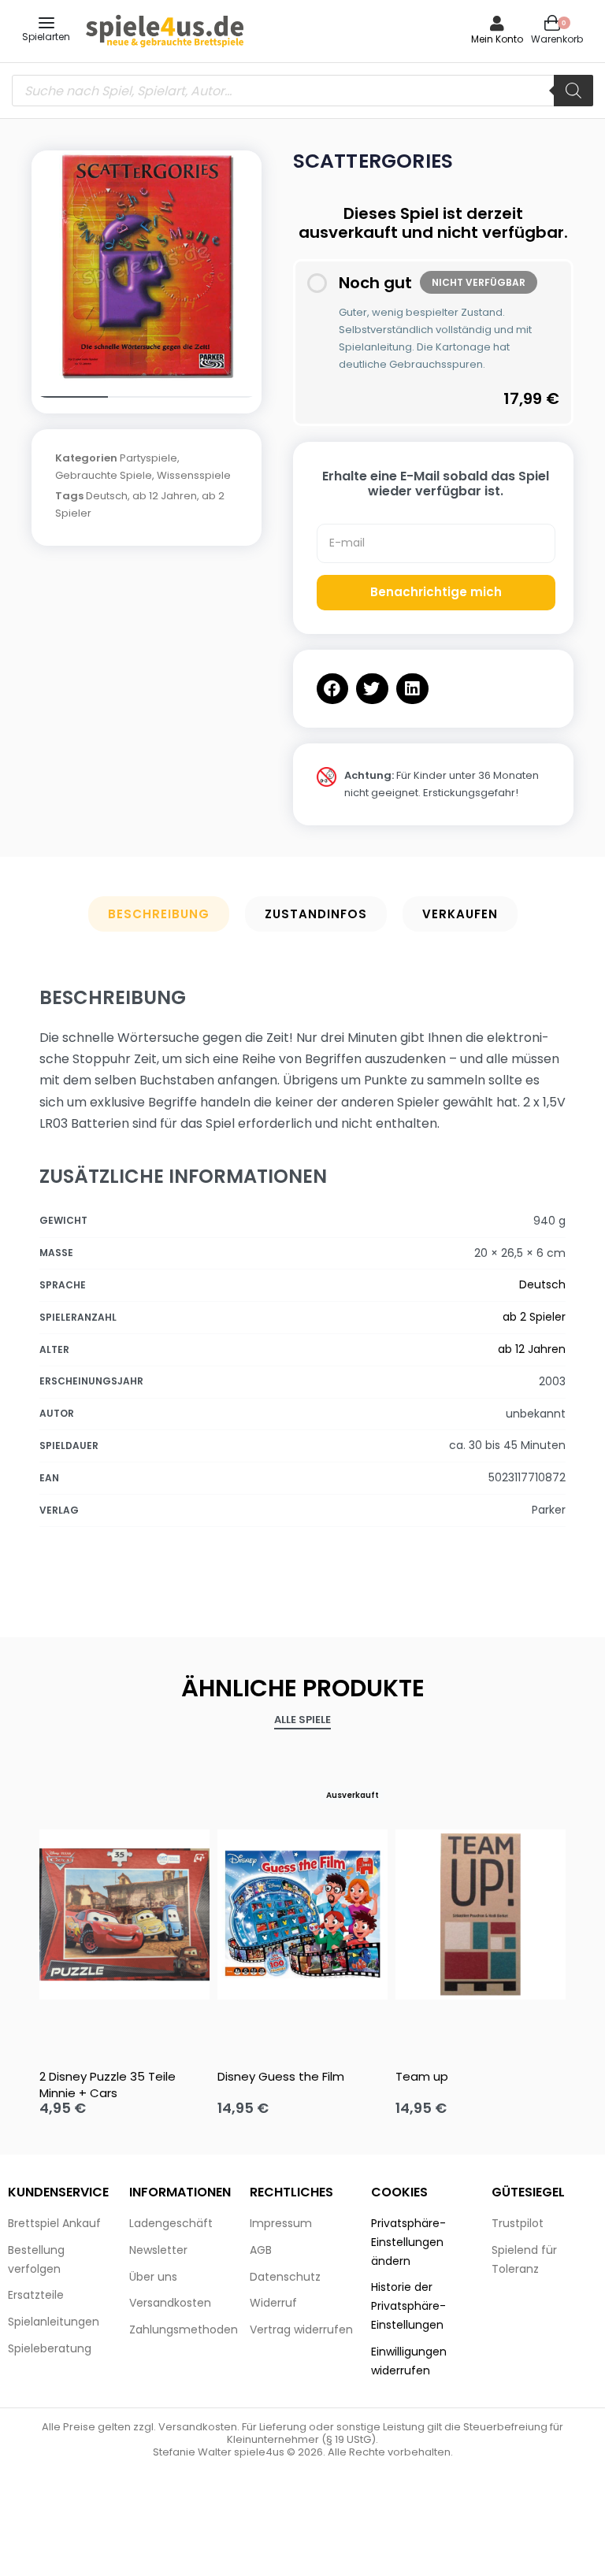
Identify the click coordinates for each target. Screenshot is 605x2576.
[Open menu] (46, 23)
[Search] (573, 91)
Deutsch (107, 496)
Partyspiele (148, 458)
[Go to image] (70, 397)
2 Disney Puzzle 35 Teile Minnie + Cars (108, 2085)
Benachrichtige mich (436, 592)
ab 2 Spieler (534, 1317)
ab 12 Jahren (165, 496)
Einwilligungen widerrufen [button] (409, 2361)
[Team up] (481, 1914)
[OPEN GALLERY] (147, 265)
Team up (422, 2076)
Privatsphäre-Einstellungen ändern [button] (408, 2242)
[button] (333, 689)
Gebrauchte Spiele (104, 475)
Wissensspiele (194, 475)
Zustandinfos (316, 914)
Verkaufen (460, 914)
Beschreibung (159, 914)
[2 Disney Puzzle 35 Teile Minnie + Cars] (124, 1914)
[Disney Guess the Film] (302, 1914)
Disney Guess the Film (281, 2076)
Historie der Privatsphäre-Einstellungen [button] (408, 2306)
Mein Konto (497, 39)
